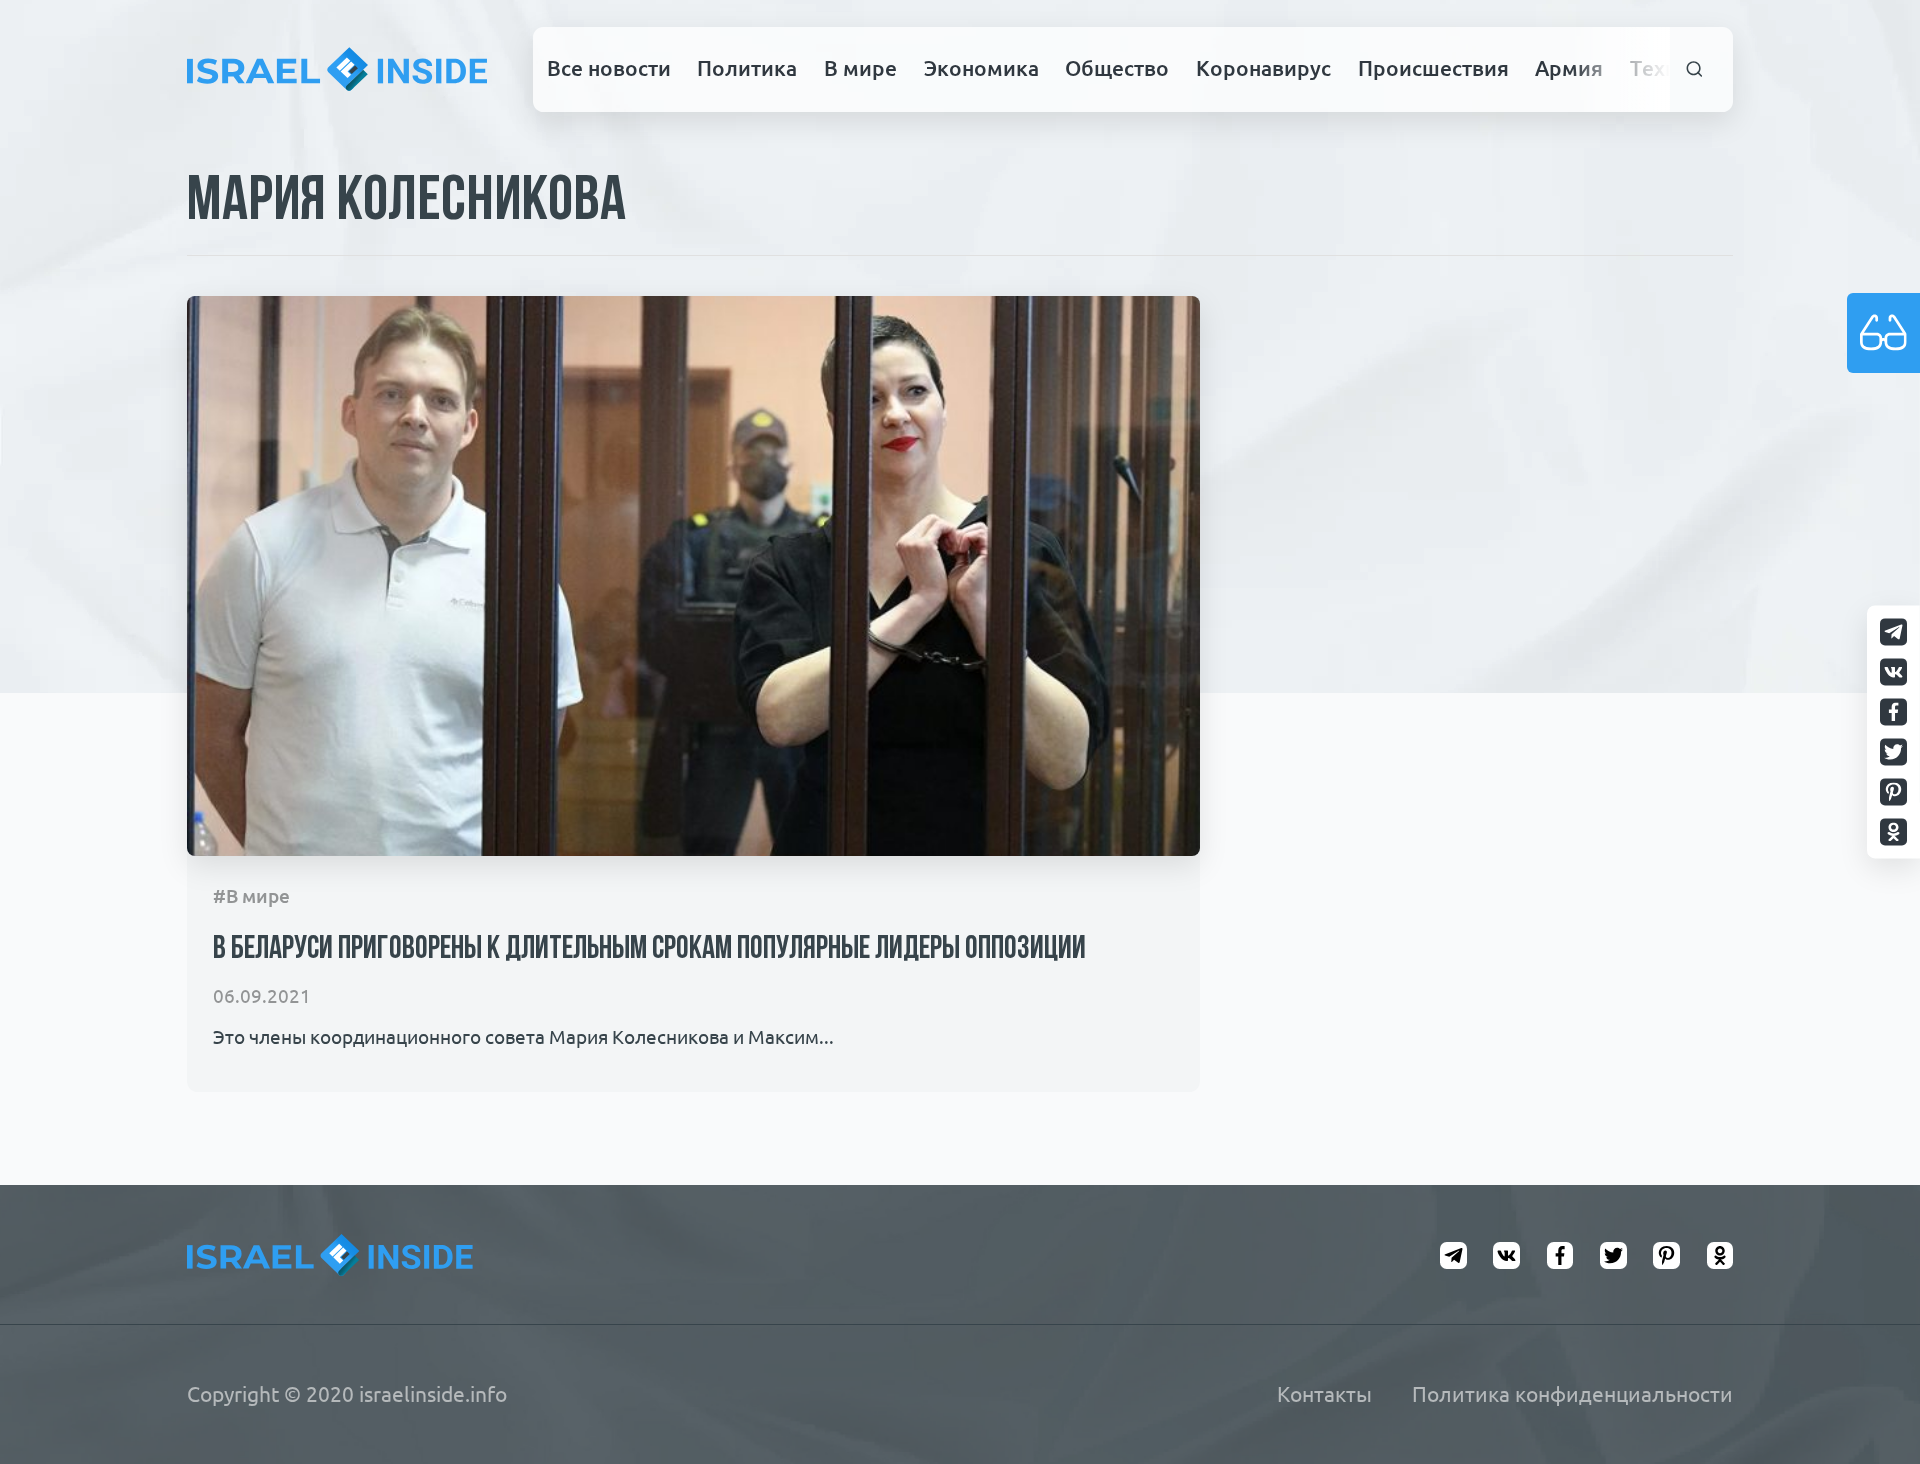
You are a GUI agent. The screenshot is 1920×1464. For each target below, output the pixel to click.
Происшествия (1433, 68)
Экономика (981, 68)
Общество (1117, 68)
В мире (860, 68)
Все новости (609, 68)
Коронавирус (1263, 68)
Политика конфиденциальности (1572, 1394)
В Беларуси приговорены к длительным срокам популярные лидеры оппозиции (649, 950)
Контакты (1324, 1394)
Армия (1569, 68)
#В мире (251, 896)
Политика (747, 68)
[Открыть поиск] (1695, 69)
